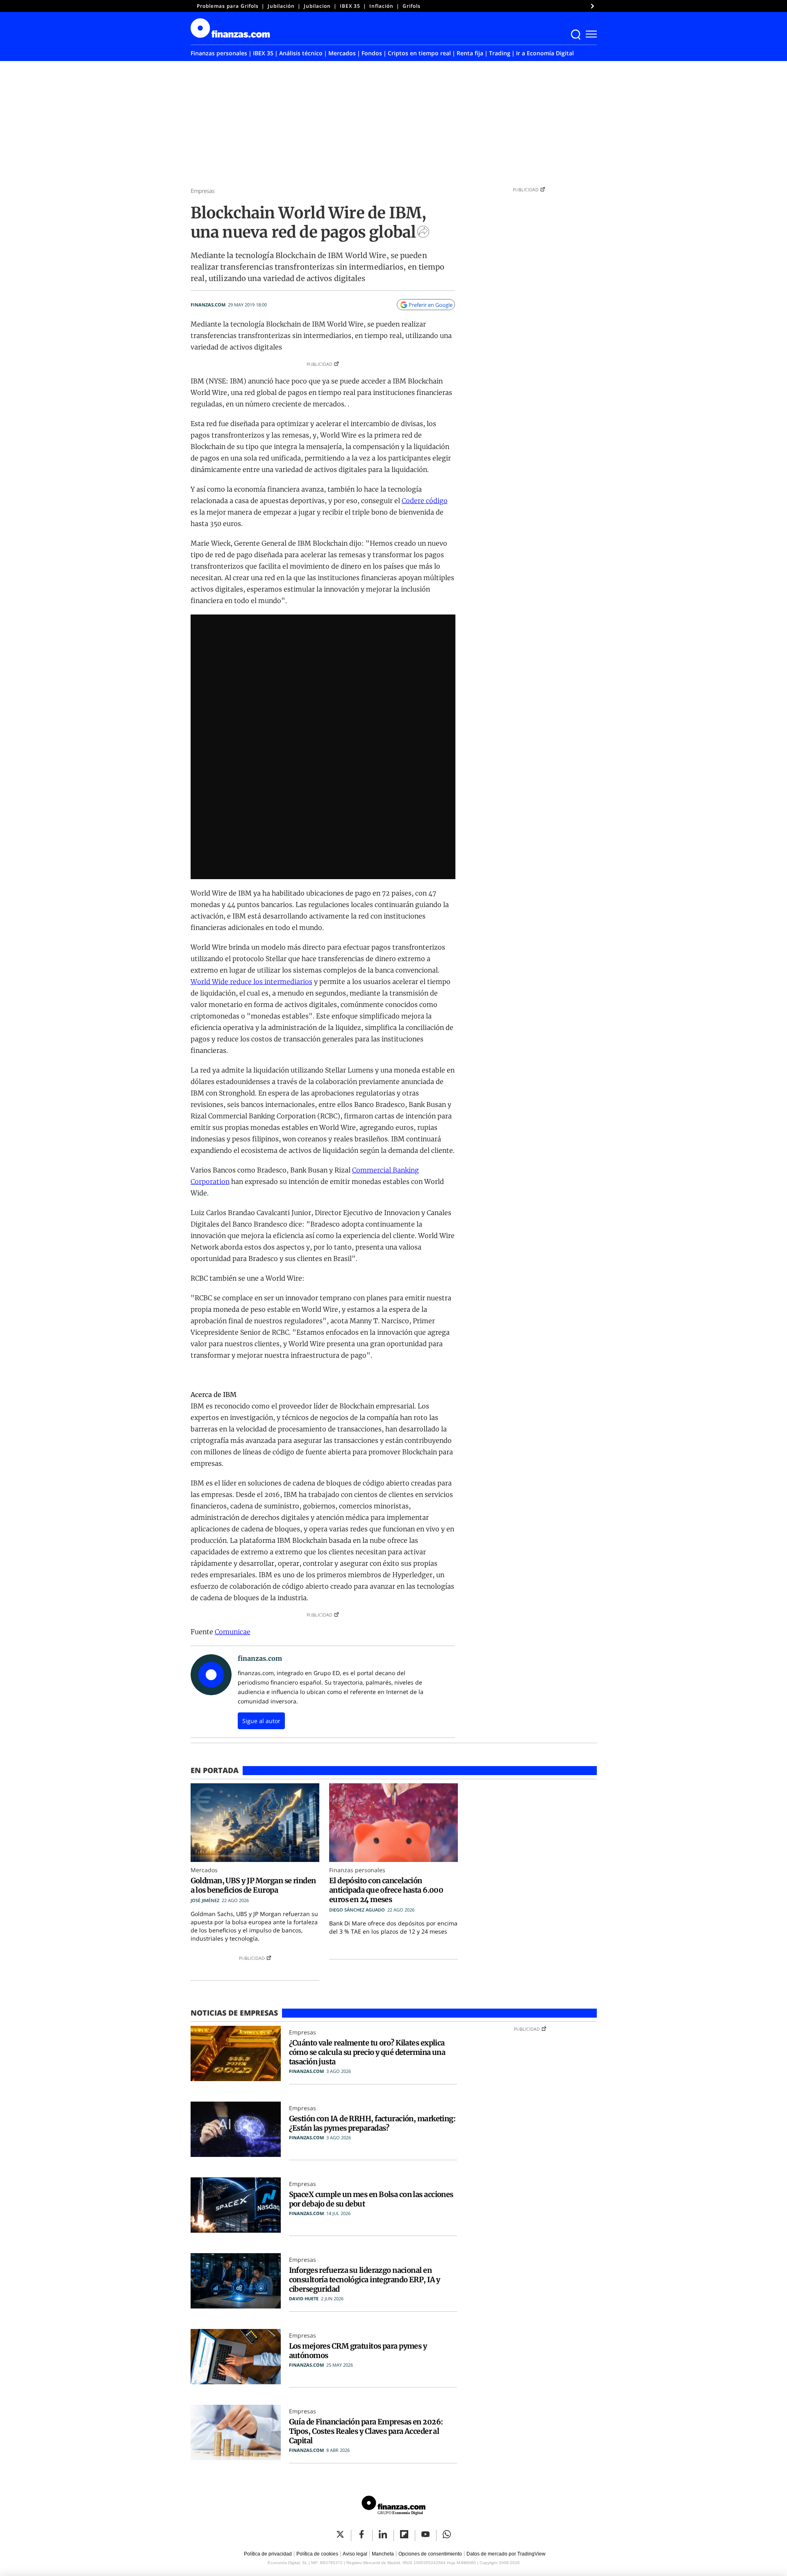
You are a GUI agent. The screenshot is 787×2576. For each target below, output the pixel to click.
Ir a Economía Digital (545, 53)
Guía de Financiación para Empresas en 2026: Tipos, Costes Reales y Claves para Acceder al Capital (366, 2431)
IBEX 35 (350, 6)
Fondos (372, 53)
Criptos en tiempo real (419, 53)
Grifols (412, 6)
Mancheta (383, 2554)
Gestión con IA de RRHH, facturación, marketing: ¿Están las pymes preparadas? (372, 2123)
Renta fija (470, 53)
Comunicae (233, 1632)
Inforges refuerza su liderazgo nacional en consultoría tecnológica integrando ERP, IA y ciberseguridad (365, 2280)
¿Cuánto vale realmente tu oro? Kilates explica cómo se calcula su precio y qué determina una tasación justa (367, 2052)
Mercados (342, 53)
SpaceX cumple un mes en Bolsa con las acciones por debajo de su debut (371, 2199)
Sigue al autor (261, 1721)
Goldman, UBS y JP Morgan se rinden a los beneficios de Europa (253, 1885)
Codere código (425, 501)
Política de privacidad (268, 2554)
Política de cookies (317, 2554)
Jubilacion (317, 6)
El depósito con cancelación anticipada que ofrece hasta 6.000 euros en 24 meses (386, 1890)
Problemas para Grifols (228, 6)
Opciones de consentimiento (430, 2554)
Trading (500, 53)
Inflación (381, 6)
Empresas (203, 191)
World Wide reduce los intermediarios (251, 982)
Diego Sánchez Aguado (357, 1910)
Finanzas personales (219, 53)
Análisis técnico (301, 53)
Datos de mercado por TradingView (506, 2554)
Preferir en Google (431, 305)
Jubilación (281, 6)
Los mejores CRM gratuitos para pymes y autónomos (358, 2351)
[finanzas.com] (393, 2507)
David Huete (304, 2298)
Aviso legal (355, 2554)
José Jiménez (205, 1900)
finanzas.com (208, 305)
